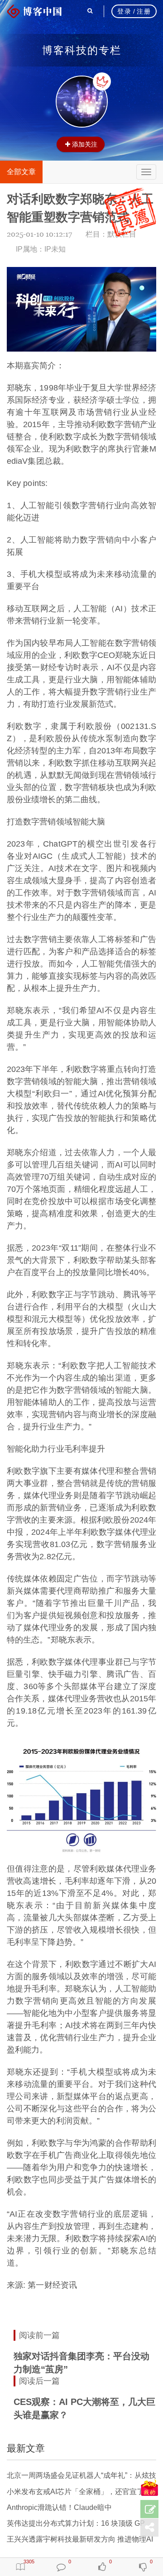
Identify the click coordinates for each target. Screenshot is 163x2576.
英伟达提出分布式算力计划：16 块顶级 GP (76, 2523)
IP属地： (41, 249)
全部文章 (21, 172)
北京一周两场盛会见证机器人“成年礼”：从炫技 (81, 2475)
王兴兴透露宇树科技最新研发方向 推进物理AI (80, 2539)
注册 (144, 11)
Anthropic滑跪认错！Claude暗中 (59, 2507)
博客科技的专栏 (82, 50)
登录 (124, 11)
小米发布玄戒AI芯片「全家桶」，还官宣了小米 (83, 2492)
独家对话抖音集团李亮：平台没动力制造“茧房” (81, 2363)
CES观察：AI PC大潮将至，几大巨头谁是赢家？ (84, 2408)
